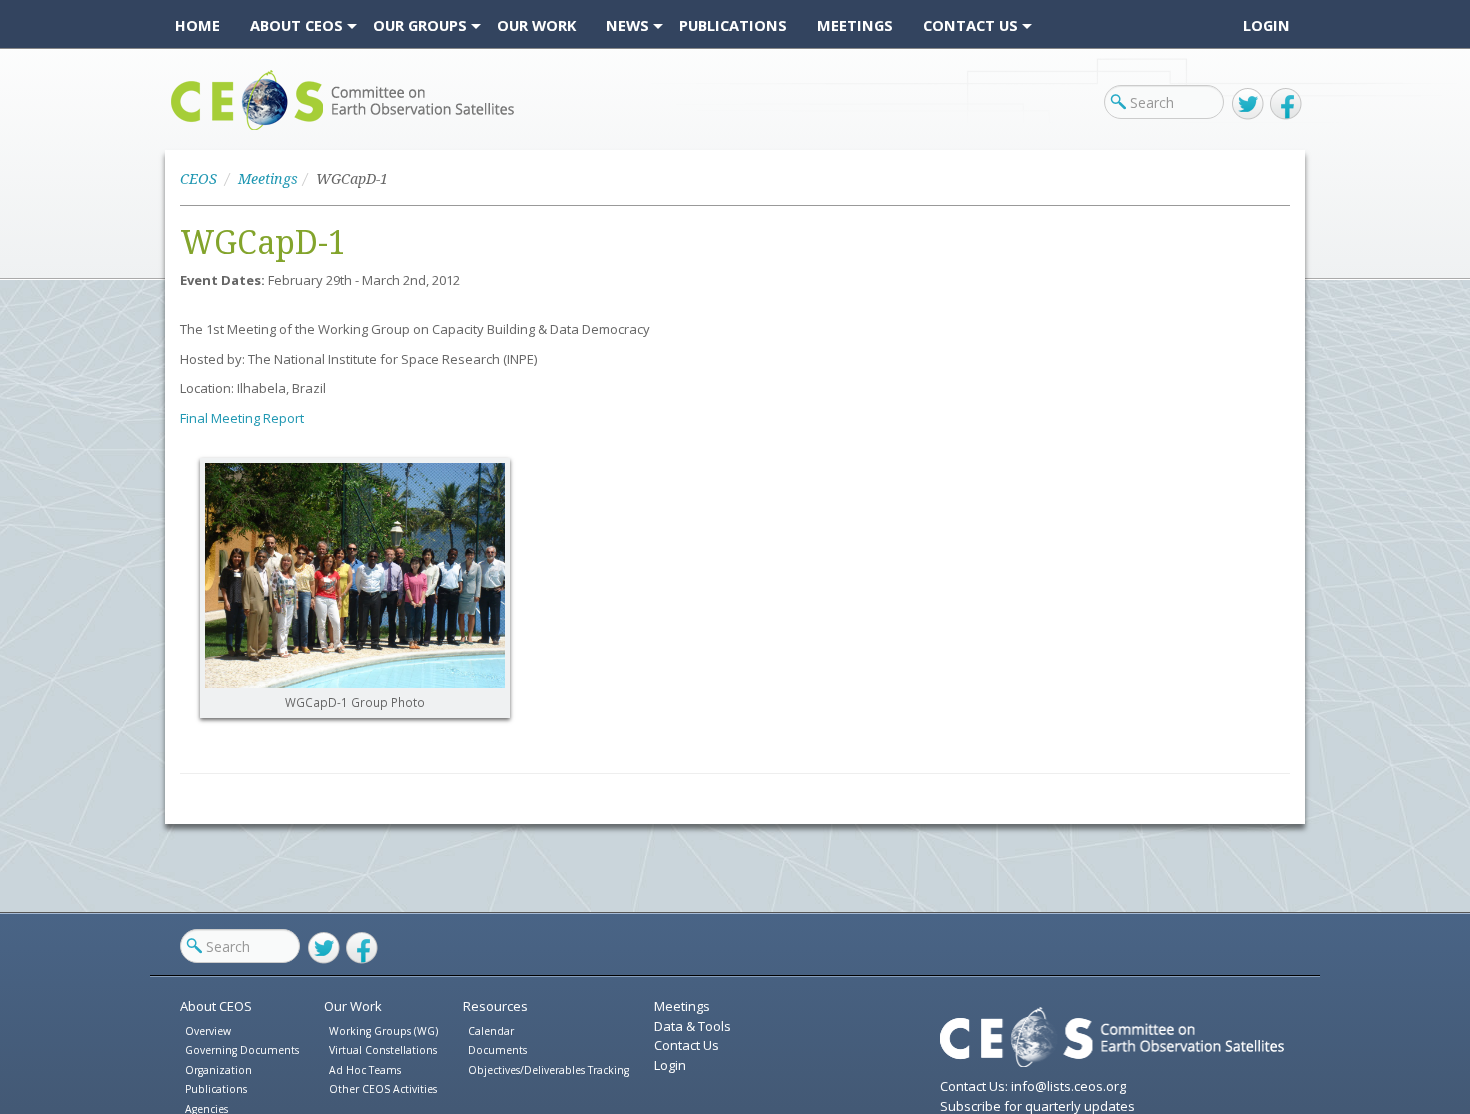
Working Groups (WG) (383, 1031)
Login (1266, 25)
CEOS (187, 129)
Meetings (268, 179)
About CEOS (216, 1006)
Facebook (1286, 104)
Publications (216, 1089)
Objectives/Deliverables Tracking (548, 1070)
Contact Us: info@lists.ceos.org (1033, 1086)
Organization (218, 1070)
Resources (495, 1006)
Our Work (353, 1006)
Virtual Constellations (383, 1050)
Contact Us (686, 1045)
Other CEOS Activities (383, 1089)
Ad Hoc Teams (365, 1070)
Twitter (1248, 104)
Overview (208, 1031)
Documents (497, 1050)
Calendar (491, 1031)
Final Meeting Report (242, 418)
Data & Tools (692, 1026)
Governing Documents (242, 1050)
